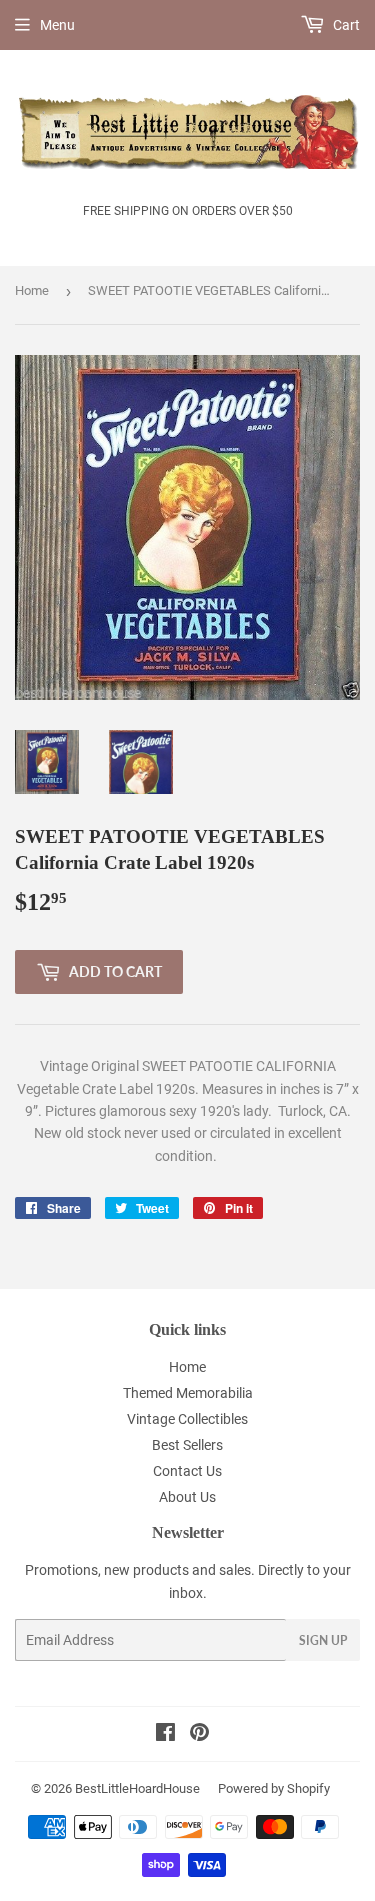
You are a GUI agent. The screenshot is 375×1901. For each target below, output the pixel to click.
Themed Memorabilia (188, 1393)
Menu (57, 25)
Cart (345, 25)
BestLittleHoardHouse (137, 1788)
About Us (187, 1497)
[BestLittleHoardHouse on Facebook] (165, 1735)
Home (32, 290)
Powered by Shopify (274, 1788)
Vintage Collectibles (187, 1419)
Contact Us (187, 1471)
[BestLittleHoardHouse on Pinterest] (199, 1735)
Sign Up (323, 1640)
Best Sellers (187, 1445)
